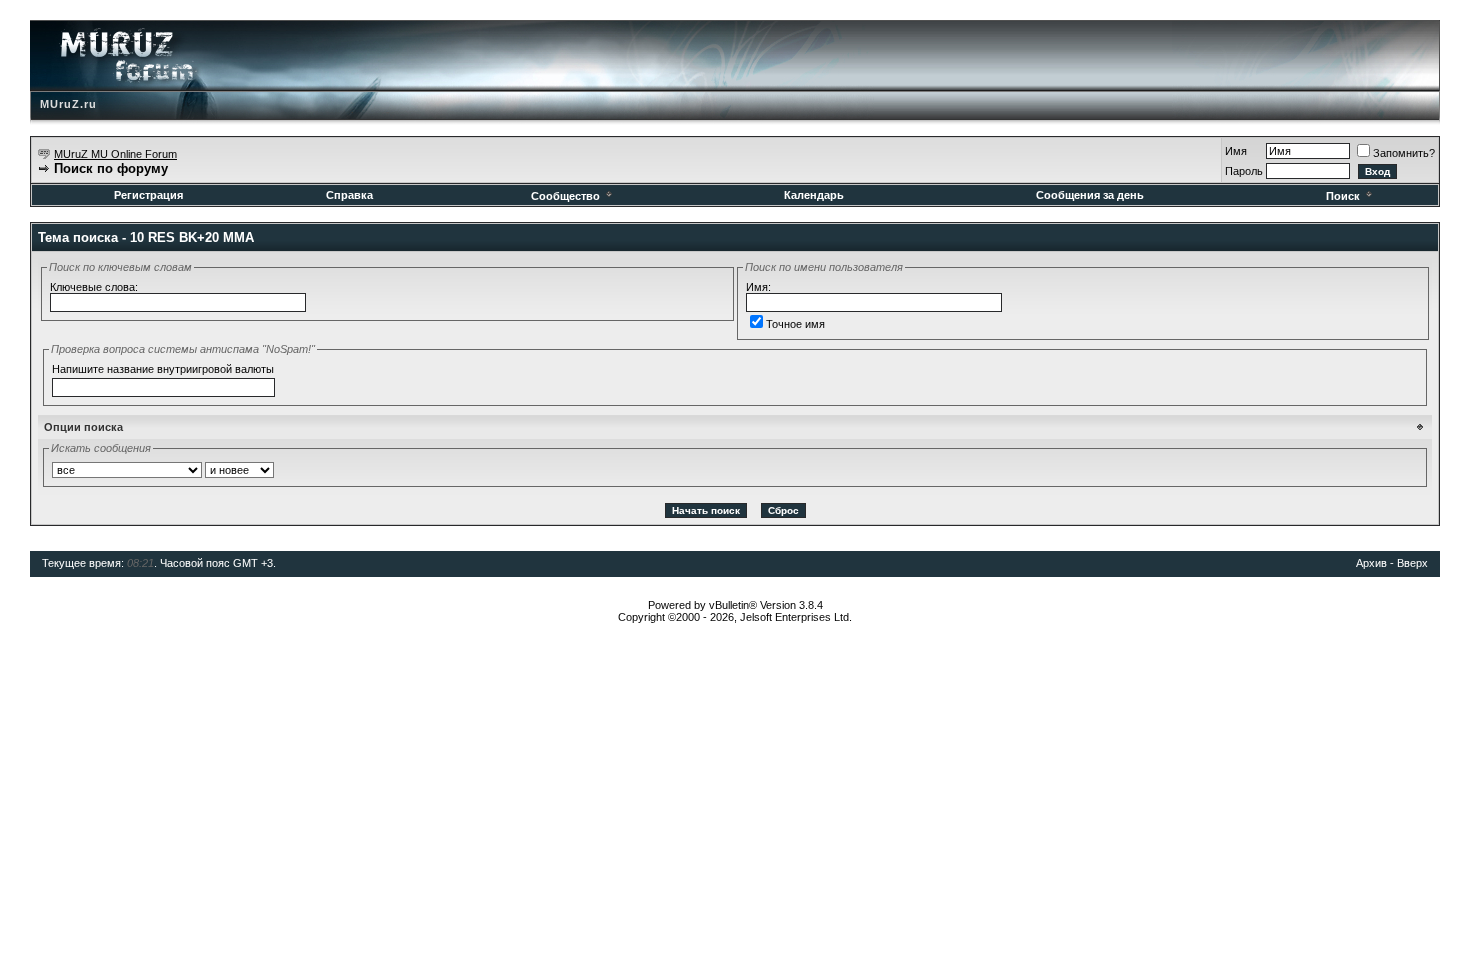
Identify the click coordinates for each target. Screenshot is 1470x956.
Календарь (814, 195)
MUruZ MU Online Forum (115, 154)
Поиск (1343, 196)
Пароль (1244, 171)
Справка (349, 195)
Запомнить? (1404, 153)
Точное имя (795, 324)
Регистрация (148, 195)
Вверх (1412, 563)
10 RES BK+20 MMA (192, 237)
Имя (1236, 151)
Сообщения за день (1090, 195)
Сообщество (565, 196)
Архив (1371, 563)
